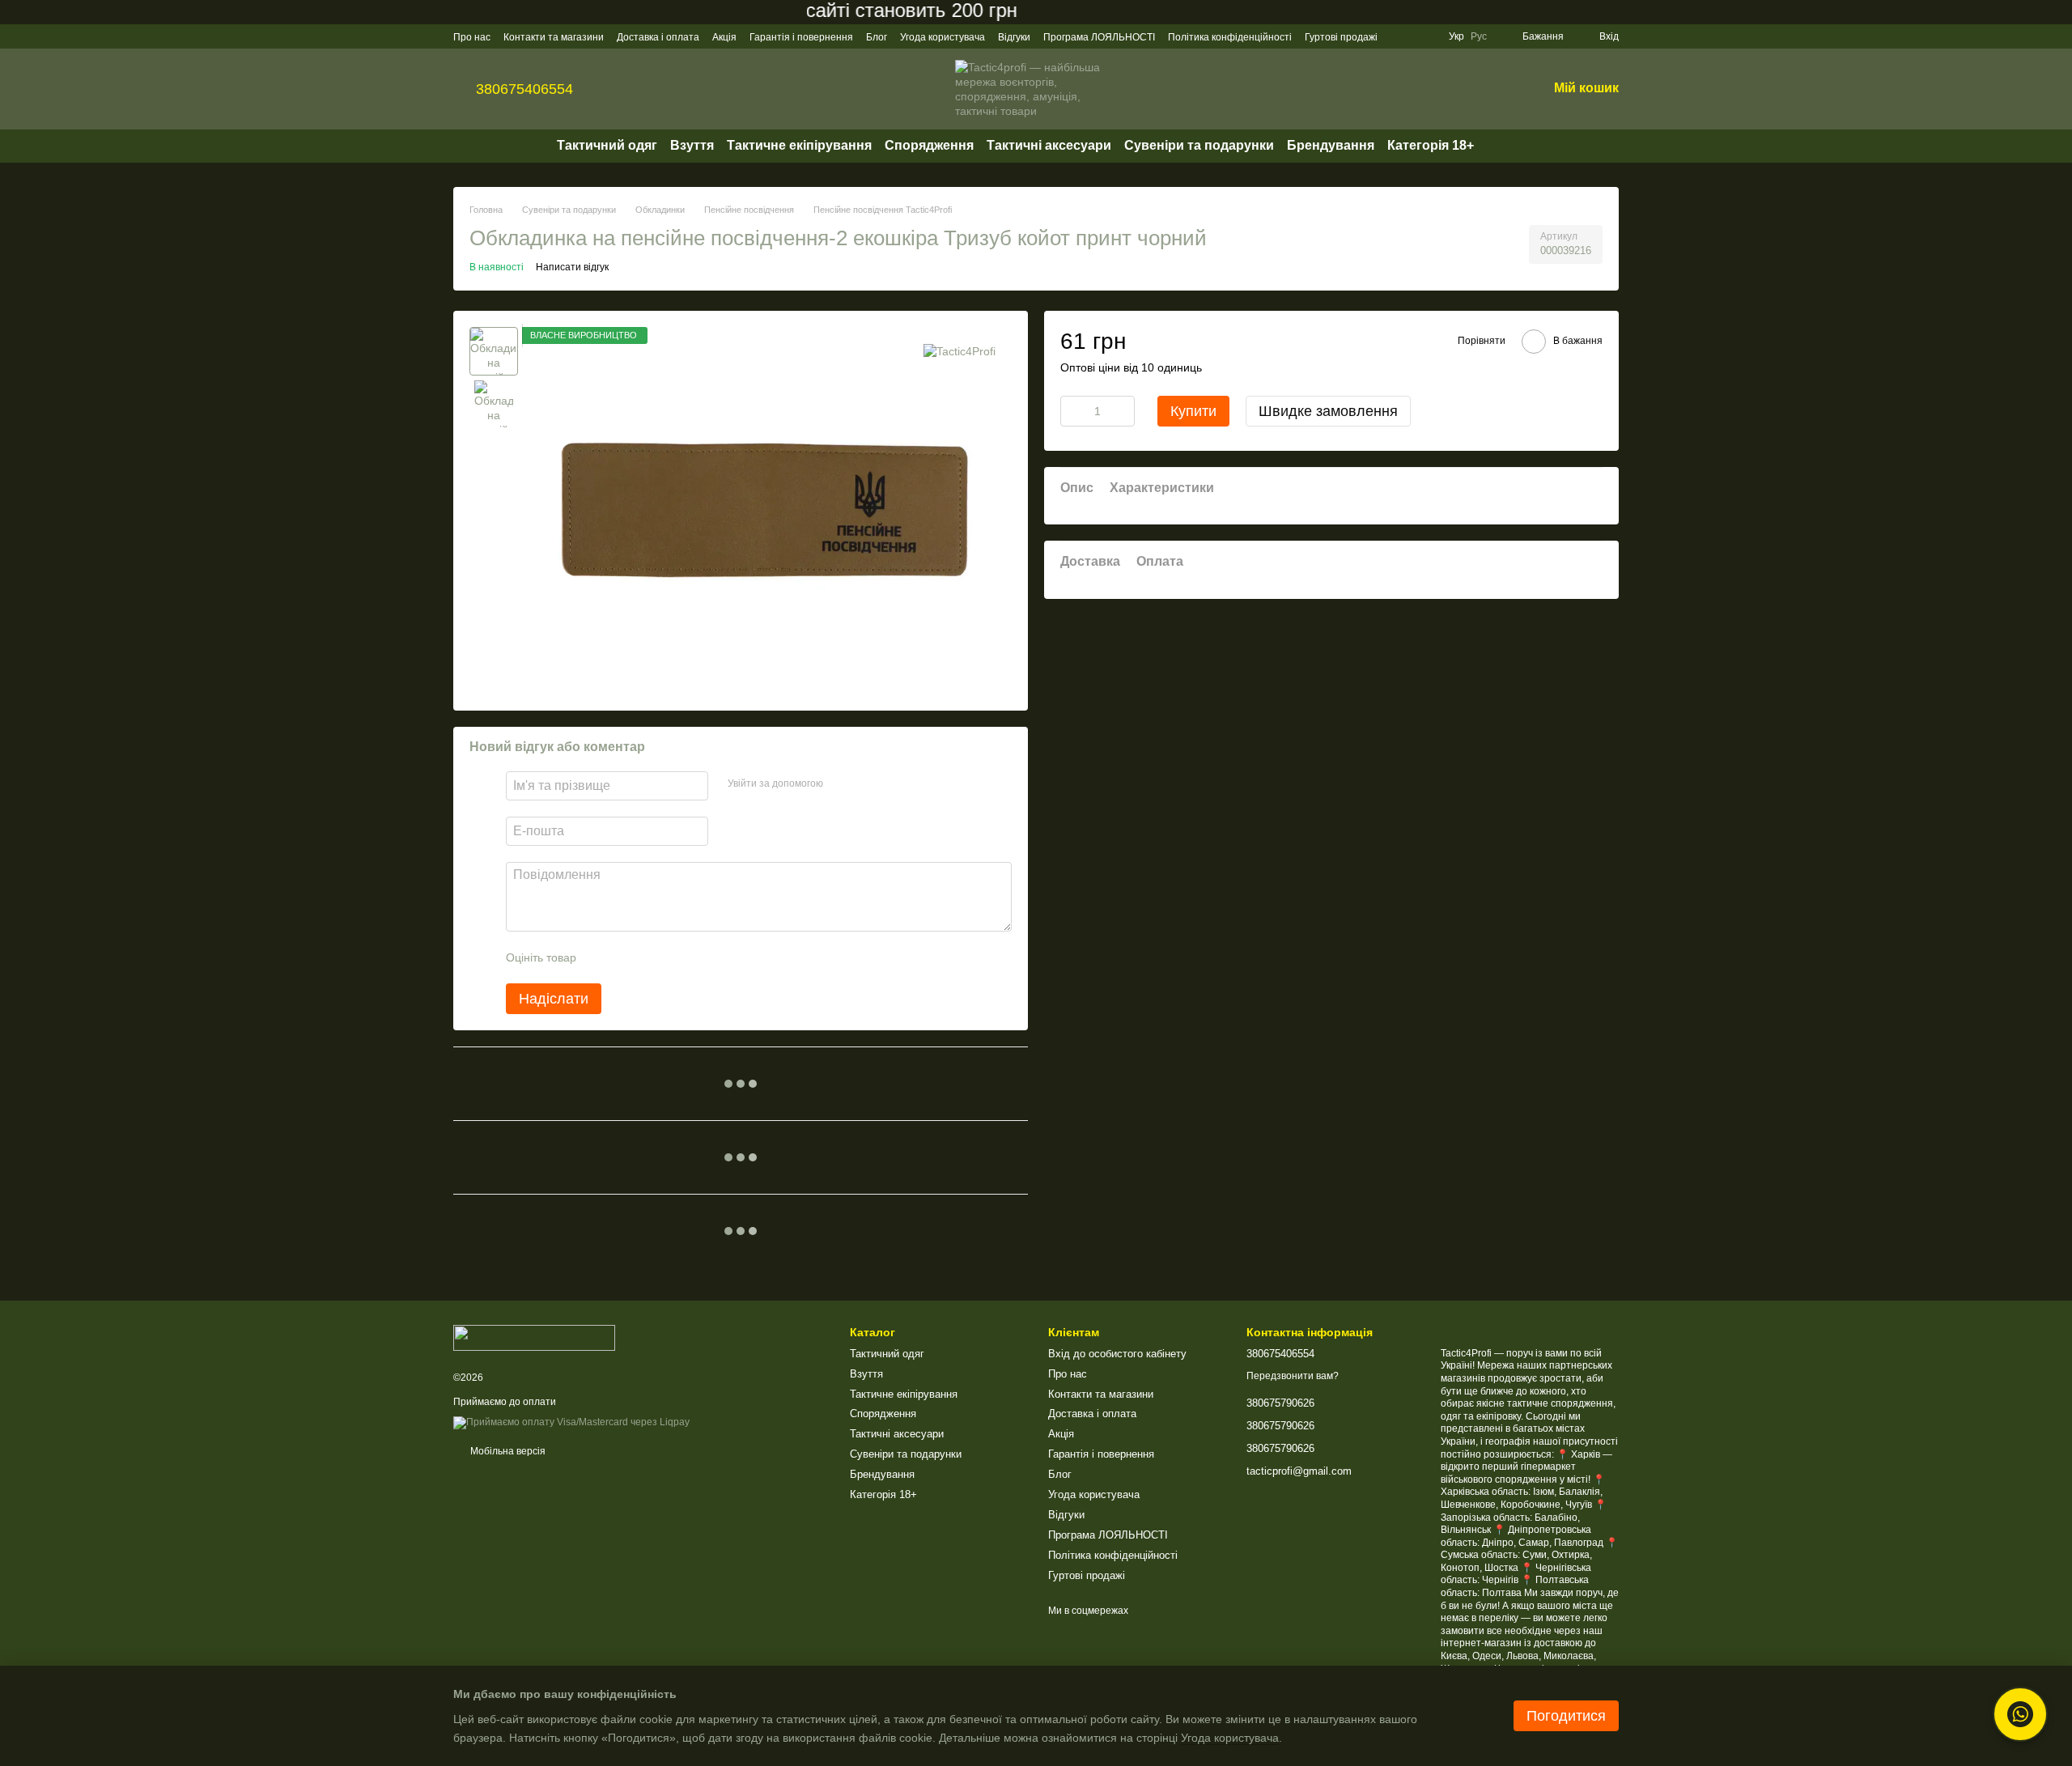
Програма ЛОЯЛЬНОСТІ (1099, 37)
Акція (724, 37)
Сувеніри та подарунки (1199, 145)
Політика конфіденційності (1230, 37)
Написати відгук (572, 267)
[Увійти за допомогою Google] (867, 783)
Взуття (692, 145)
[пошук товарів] (1503, 146)
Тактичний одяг (607, 145)
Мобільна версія (507, 1451)
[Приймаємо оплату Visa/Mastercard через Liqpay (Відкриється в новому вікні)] (571, 1422)
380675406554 (524, 89)
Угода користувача (943, 37)
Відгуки (1014, 37)
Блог (877, 37)
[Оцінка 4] (681, 957)
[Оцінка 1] (603, 957)
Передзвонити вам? (1293, 1376)
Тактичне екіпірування (799, 145)
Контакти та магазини (554, 37)
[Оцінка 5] (707, 957)
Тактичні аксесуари (1049, 145)
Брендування (1331, 145)
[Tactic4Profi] (960, 351)
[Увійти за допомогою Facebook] (841, 783)
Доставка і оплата (658, 37)
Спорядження (929, 145)
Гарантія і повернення (801, 37)
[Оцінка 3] (655, 957)
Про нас (472, 37)
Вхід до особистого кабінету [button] (1117, 1354)
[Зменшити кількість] (1072, 410)
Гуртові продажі (1341, 37)
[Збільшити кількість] (1123, 410)
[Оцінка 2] (629, 957)
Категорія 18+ (1431, 145)
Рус (1479, 36)
